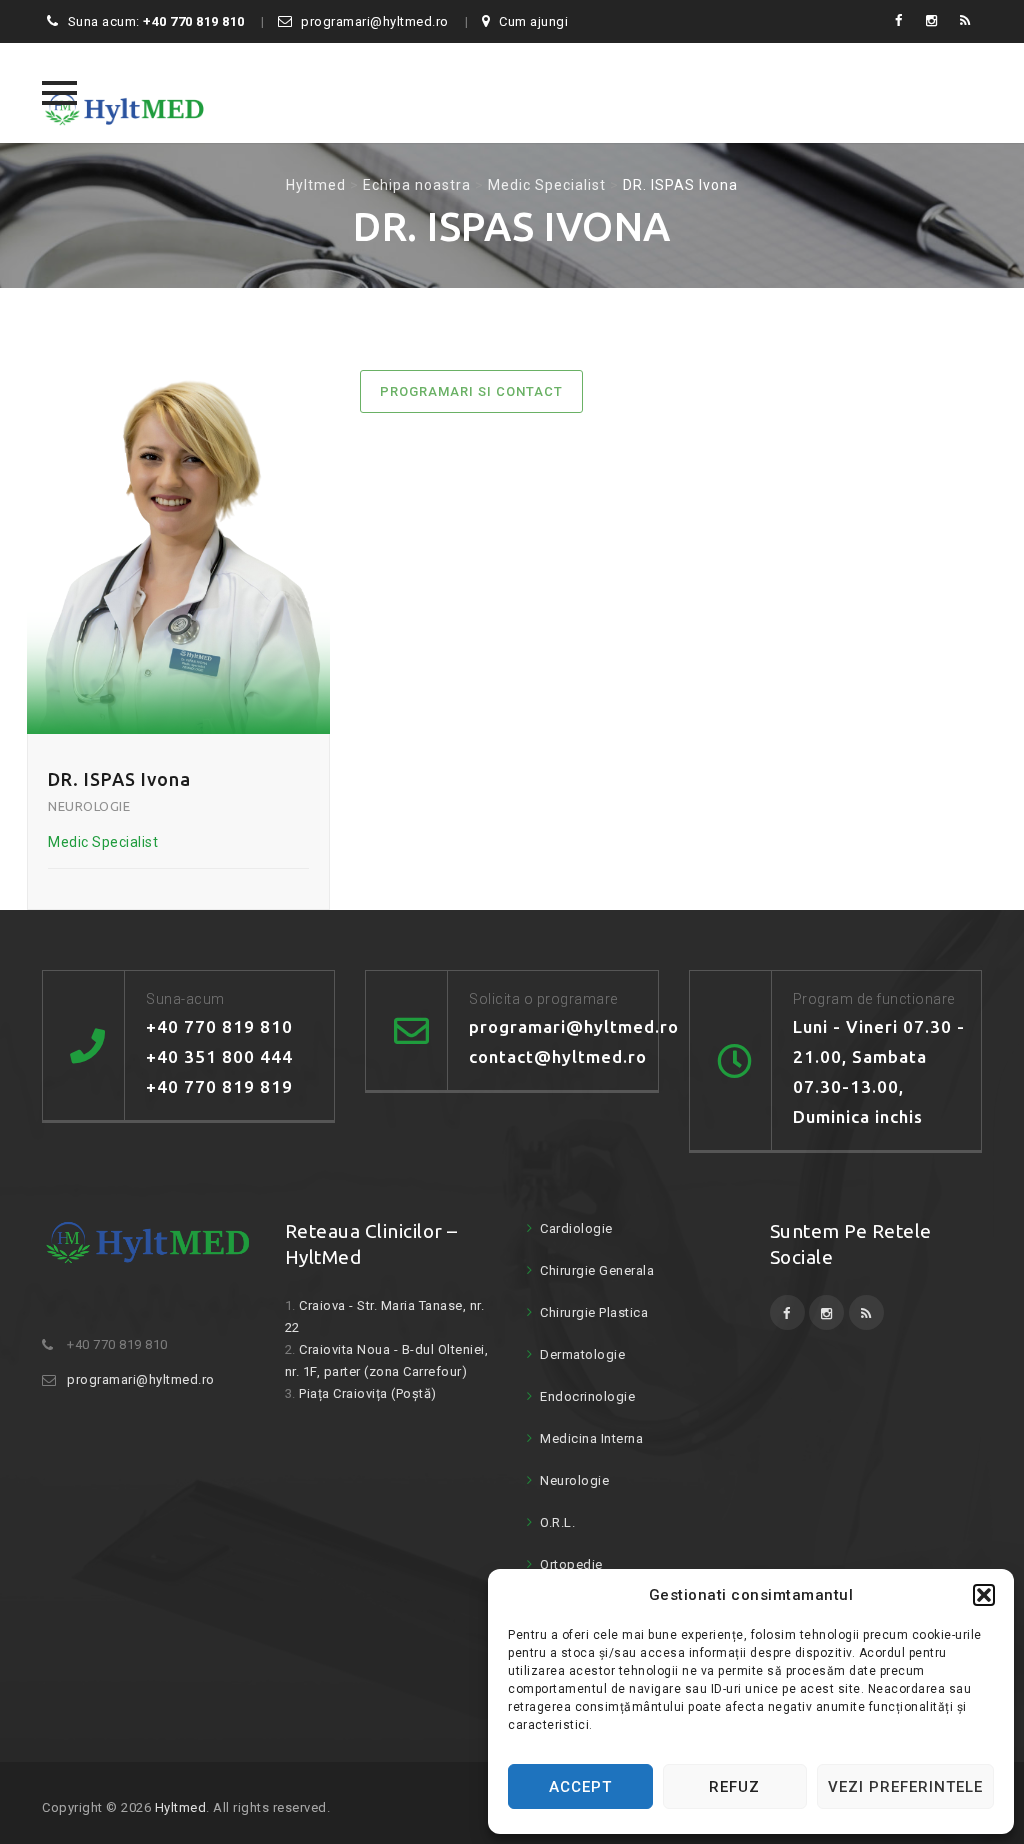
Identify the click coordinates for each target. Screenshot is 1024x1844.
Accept (580, 1787)
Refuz (734, 1787)
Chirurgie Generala (597, 1270)
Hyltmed (181, 1807)
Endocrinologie (587, 1396)
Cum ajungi (533, 21)
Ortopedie (571, 1564)
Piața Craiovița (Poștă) (368, 1393)
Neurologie (574, 1480)
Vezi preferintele (905, 1787)
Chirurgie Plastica (594, 1312)
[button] (984, 1595)
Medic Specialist (103, 842)
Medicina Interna (591, 1438)
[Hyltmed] (125, 92)
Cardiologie (576, 1228)
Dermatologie (582, 1354)
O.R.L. (557, 1522)
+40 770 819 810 (194, 21)
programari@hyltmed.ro (375, 21)
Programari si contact (471, 391)
